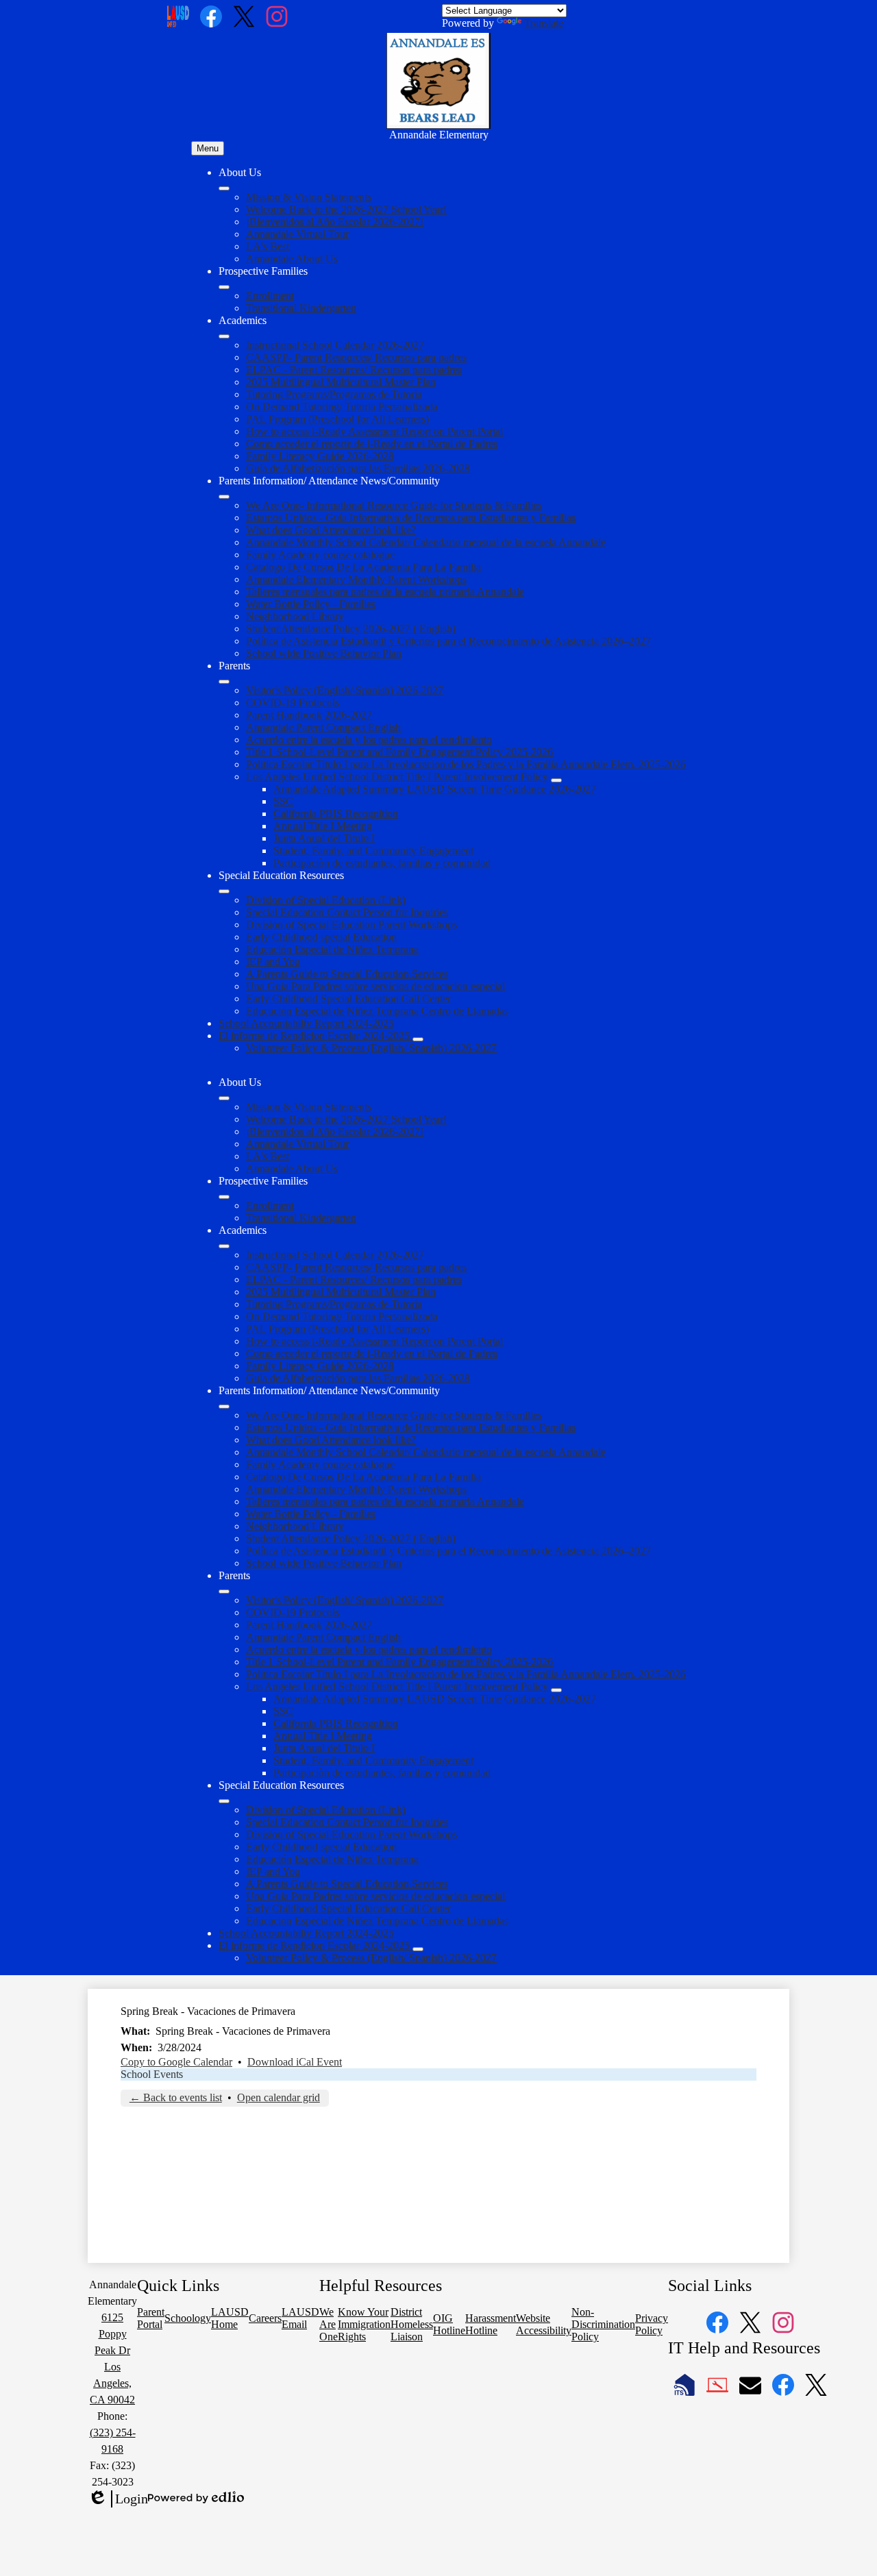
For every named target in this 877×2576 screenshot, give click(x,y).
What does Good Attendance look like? (331, 530)
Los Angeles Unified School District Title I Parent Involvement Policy (397, 777)
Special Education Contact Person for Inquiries (347, 912)
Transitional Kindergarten (301, 308)
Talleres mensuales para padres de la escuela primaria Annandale (385, 592)
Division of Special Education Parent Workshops (351, 925)
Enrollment (270, 296)
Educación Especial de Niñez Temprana (332, 949)
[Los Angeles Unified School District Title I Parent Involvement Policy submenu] (556, 780)
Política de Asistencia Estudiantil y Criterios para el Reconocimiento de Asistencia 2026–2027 (448, 641)
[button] (224, 1098)
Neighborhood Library (295, 616)
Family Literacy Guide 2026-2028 (320, 456)
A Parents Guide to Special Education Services (347, 974)
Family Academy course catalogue (320, 555)
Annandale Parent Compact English (323, 727)
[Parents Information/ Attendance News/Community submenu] (224, 497)
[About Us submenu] (224, 188)
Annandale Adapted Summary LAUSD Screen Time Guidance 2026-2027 (435, 789)
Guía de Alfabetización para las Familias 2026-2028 (358, 468)
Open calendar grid (279, 2097)
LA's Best (268, 246)
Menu (208, 148)
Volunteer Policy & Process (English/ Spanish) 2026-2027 (371, 1048)
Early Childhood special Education (321, 937)
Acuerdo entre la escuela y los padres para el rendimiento (369, 740)
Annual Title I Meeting (323, 826)
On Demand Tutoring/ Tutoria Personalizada (342, 407)
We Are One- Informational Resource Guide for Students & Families (394, 505)
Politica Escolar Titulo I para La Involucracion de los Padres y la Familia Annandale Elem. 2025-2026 (466, 764)
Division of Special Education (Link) (326, 900)
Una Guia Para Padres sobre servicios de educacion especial (375, 986)
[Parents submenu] (224, 682)
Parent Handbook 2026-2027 (309, 715)
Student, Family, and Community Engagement (373, 851)
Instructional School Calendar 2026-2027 (335, 345)
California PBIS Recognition (336, 814)
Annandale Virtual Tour (297, 234)
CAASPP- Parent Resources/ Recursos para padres (356, 357)
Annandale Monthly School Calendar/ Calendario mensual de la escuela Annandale (426, 542)
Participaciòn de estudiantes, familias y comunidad (382, 863)
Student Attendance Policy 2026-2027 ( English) (351, 629)
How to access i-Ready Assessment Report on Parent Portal (374, 431)
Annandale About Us (292, 259)
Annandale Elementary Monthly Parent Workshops (356, 579)
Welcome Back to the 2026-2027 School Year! (346, 209)
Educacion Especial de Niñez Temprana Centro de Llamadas (377, 1011)
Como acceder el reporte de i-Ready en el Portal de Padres (372, 444)
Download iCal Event (295, 2062)
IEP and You (273, 962)
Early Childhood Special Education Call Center (348, 999)
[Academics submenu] (224, 336)
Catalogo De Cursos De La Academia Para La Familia (363, 567)
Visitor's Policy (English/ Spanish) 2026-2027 (345, 690)
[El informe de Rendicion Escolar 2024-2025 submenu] (418, 1039)
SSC (283, 801)
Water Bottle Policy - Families (311, 604)
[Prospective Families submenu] (224, 287)
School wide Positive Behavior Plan (324, 653)
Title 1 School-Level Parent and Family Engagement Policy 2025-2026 (399, 752)
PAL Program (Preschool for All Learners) (337, 419)
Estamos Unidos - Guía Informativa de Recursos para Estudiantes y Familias (411, 518)
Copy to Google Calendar (176, 2062)
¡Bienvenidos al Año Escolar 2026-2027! (335, 222)
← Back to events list (176, 2097)
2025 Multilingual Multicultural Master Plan (341, 382)
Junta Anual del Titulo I (324, 838)
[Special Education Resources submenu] (224, 891)
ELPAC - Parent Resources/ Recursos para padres (354, 370)
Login (118, 2499)
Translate (544, 23)
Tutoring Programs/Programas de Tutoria (334, 394)
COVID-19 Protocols (293, 703)
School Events (152, 2074)
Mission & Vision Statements (309, 197)
